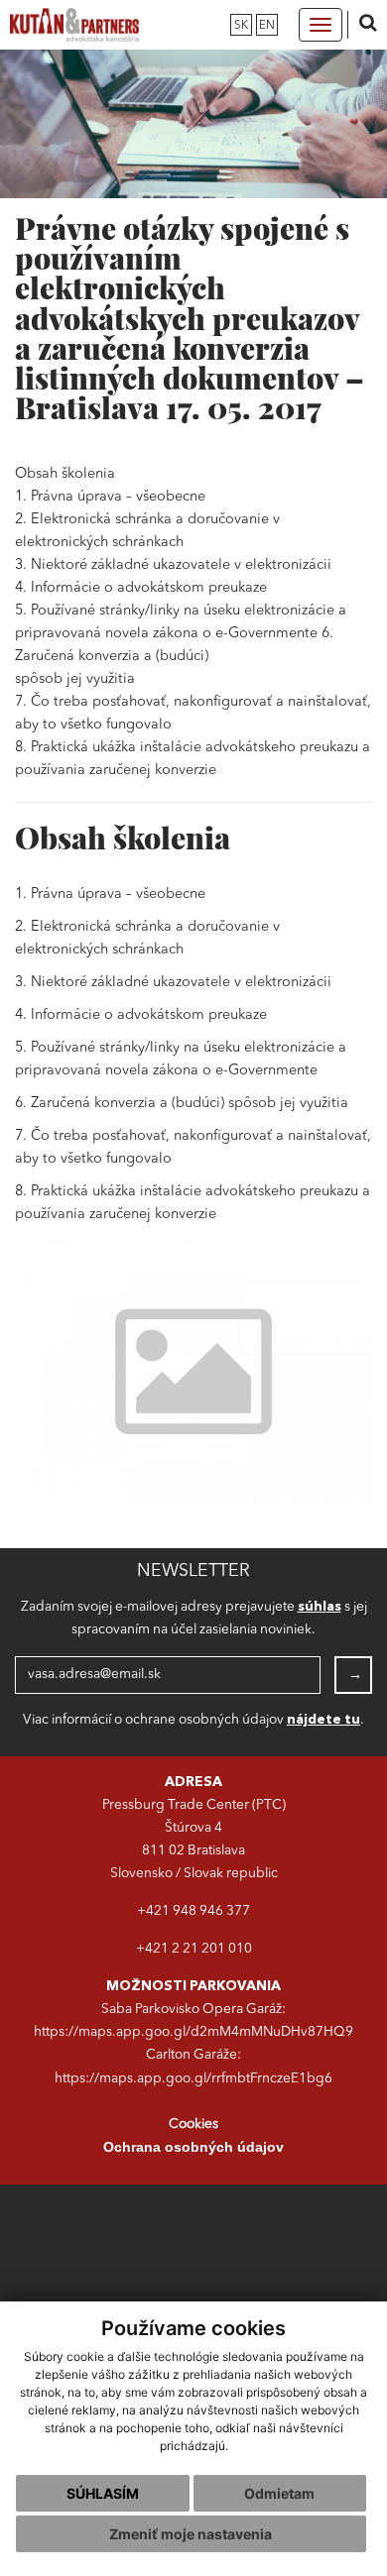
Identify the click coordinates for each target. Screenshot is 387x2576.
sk (241, 26)
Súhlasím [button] (103, 2493)
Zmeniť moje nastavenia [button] (191, 2534)
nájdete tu (323, 1720)
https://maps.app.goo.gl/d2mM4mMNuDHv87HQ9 (193, 2032)
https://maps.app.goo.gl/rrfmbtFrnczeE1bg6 (193, 2079)
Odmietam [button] (279, 2493)
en (267, 26)
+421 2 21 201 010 (194, 1949)
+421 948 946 (182, 1911)
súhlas (320, 1607)
